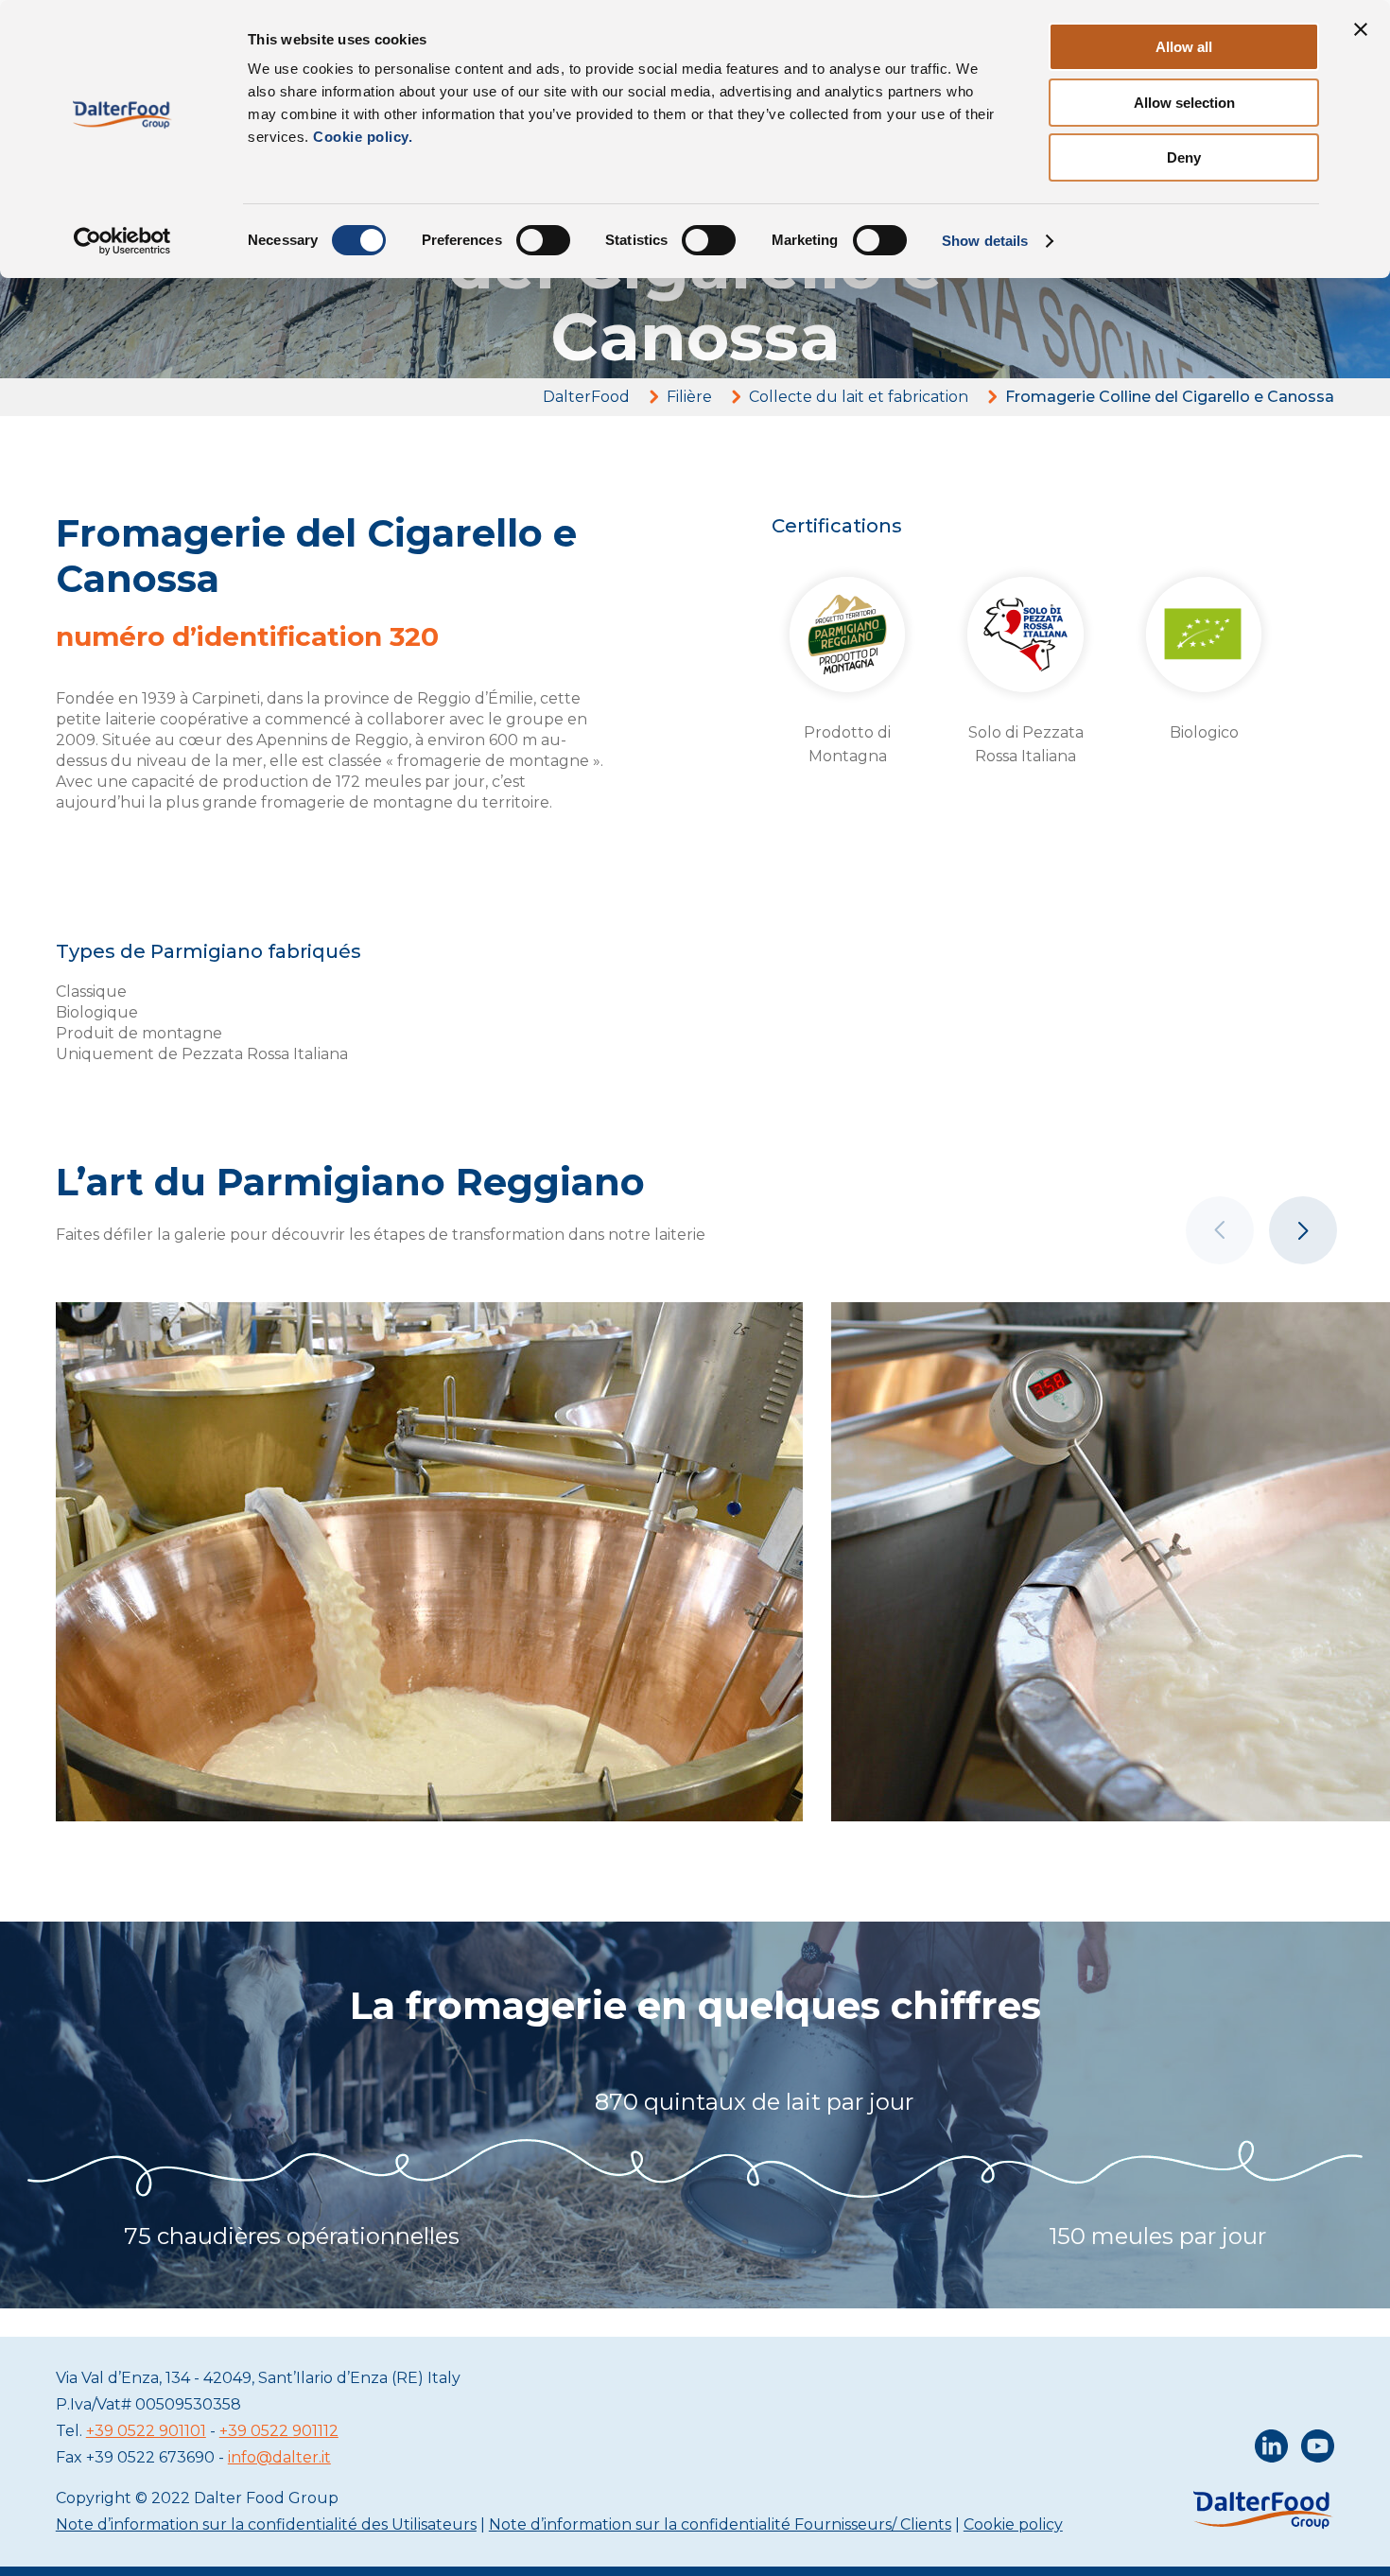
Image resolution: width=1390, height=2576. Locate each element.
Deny (1184, 157)
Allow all (1184, 47)
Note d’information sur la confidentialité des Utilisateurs (266, 2524)
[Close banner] (1361, 29)
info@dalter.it (279, 2457)
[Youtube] (1318, 2450)
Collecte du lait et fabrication (859, 397)
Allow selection (1184, 103)
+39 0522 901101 (146, 2431)
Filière (689, 397)
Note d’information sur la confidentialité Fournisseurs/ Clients (720, 2524)
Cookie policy (1013, 2524)
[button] (1303, 1230)
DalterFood (586, 397)
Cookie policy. (361, 137)
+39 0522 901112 (279, 2431)
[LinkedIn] (1271, 2450)
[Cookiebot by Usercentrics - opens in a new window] (122, 241)
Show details (985, 241)
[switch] (543, 240)
